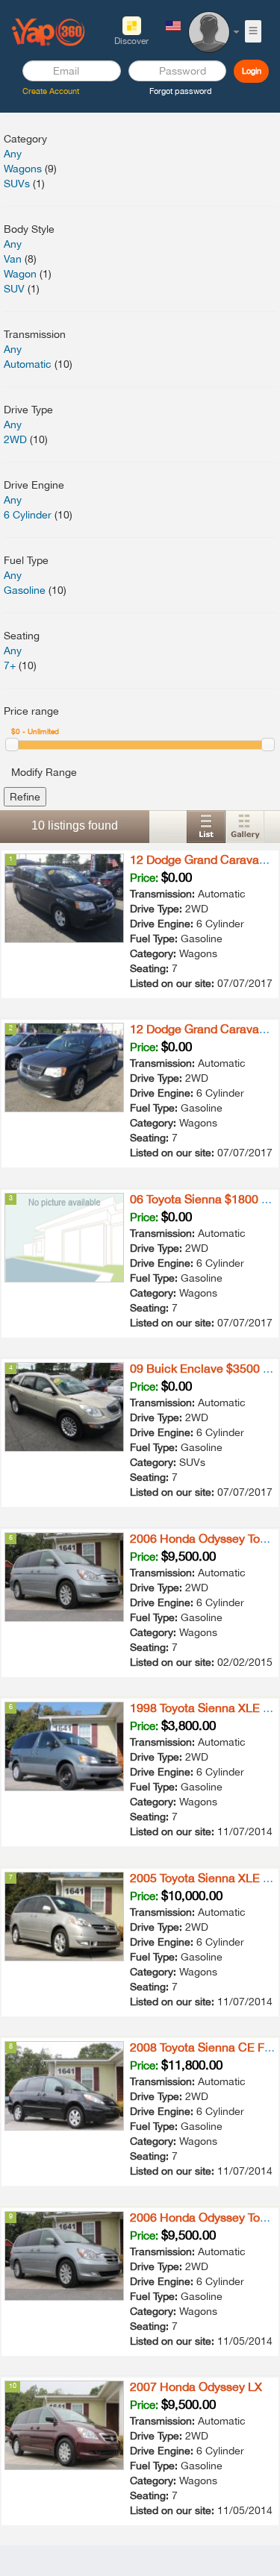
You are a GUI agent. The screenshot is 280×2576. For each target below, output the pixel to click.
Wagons (23, 169)
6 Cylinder (28, 515)
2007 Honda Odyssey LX (196, 2387)
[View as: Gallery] (245, 827)
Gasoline (25, 590)
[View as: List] (206, 827)
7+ (10, 665)
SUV (14, 289)
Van (13, 259)
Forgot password (181, 91)
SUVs (17, 184)
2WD (15, 439)
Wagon (20, 274)
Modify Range (44, 772)
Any (13, 154)
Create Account (51, 91)
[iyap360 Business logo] (49, 31)
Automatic (28, 364)
